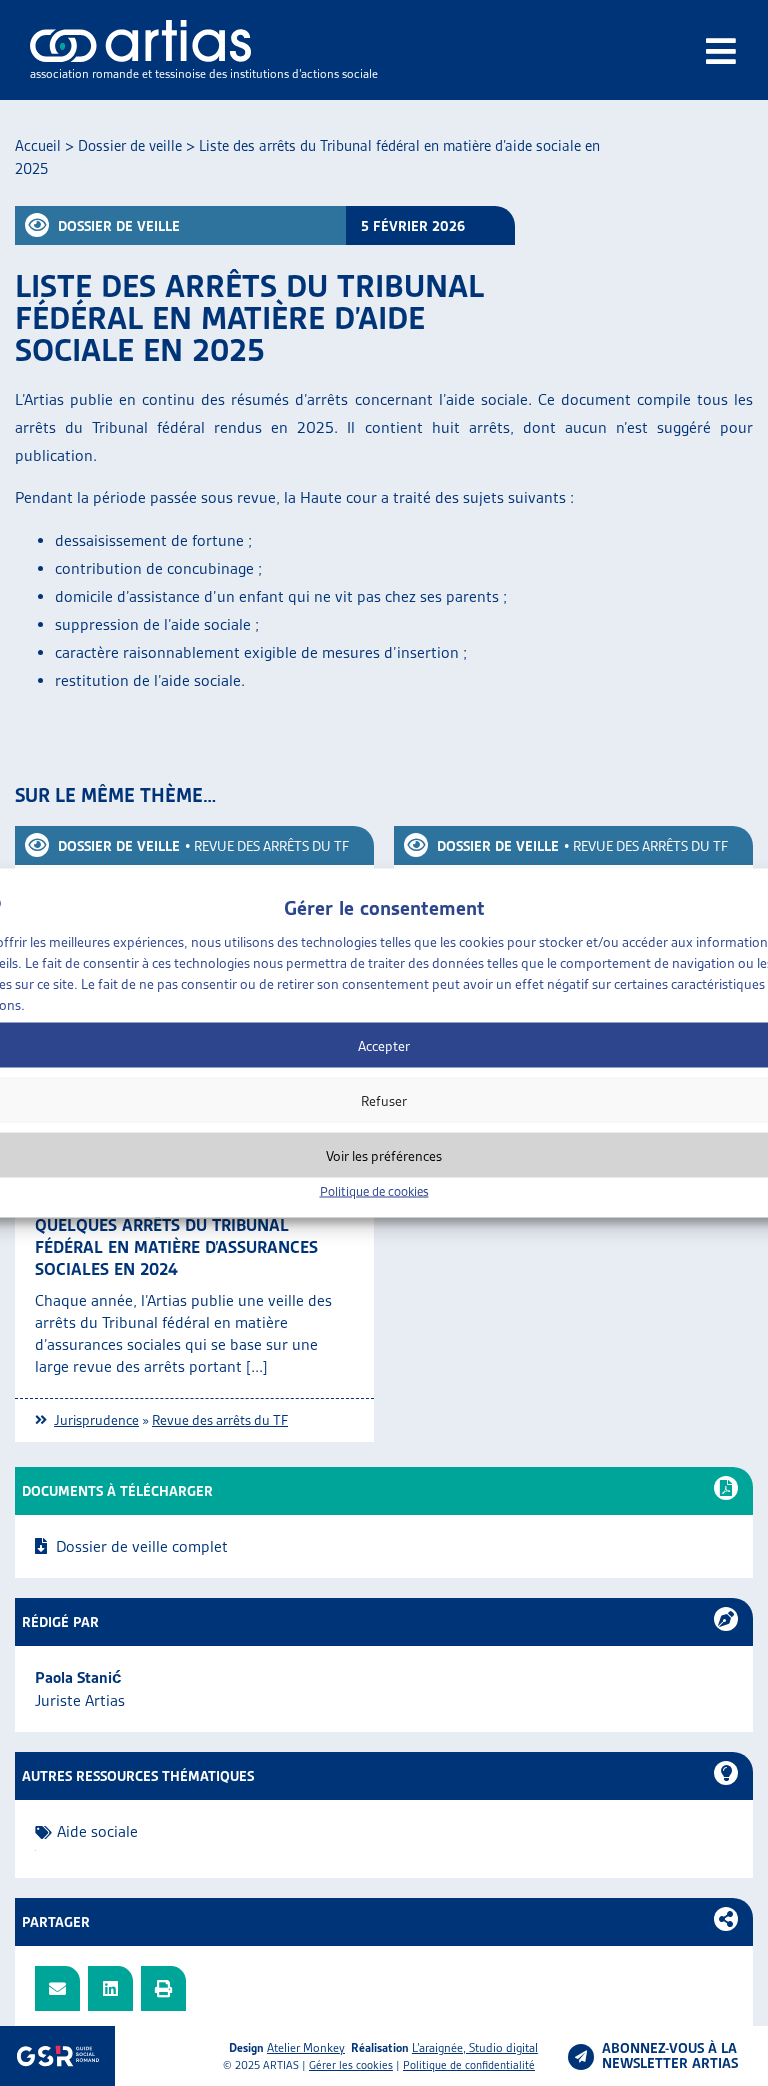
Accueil (38, 146)
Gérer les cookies (351, 2065)
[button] (57, 1988)
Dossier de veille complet (142, 1546)
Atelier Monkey (306, 2047)
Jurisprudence (96, 1420)
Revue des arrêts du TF (271, 846)
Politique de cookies (374, 1191)
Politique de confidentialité (469, 2065)
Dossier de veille (130, 146)
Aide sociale (97, 1831)
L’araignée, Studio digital (475, 2047)
